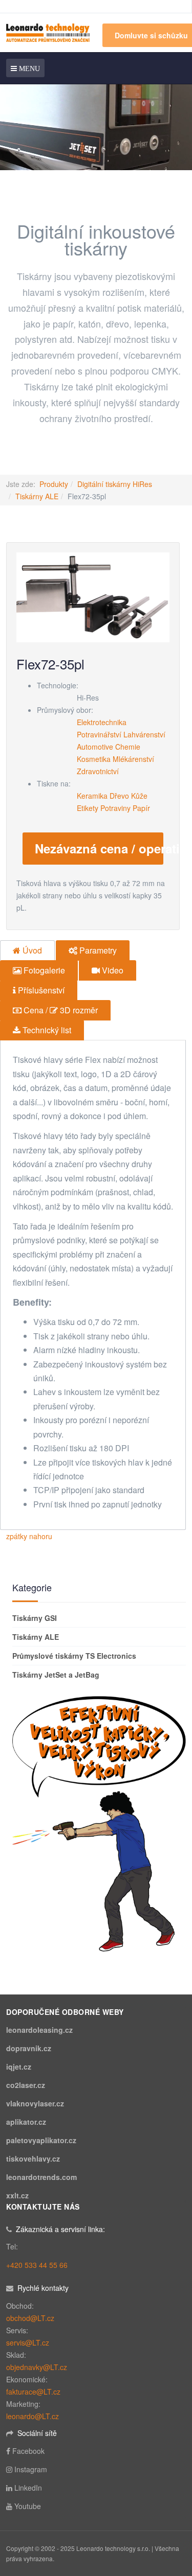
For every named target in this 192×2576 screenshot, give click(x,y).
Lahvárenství (144, 734)
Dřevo (119, 796)
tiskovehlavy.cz (33, 2159)
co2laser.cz (26, 2085)
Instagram (31, 2469)
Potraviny (115, 808)
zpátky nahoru (29, 1536)
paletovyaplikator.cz (41, 2140)
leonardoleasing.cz (39, 2030)
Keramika (92, 796)
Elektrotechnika (102, 722)
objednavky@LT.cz (37, 2367)
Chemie (128, 747)
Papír (141, 808)
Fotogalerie (43, 970)
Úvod (31, 950)
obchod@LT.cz (30, 2318)
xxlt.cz (17, 2195)
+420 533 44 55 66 (37, 2265)
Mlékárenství (133, 759)
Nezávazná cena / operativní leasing (99, 848)
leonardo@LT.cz (33, 2416)
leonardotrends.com (41, 2177)
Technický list (46, 1030)
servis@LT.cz (28, 2342)
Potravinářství (99, 734)
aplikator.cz (26, 2122)
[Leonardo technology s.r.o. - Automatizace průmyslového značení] (48, 32)
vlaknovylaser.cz (35, 2103)
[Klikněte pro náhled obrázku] (93, 596)
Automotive (95, 747)
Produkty (54, 484)
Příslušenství (40, 990)
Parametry (97, 950)
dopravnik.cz (29, 2048)
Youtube (28, 2506)
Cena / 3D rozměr (60, 1010)
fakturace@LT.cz (33, 2392)
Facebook (28, 2451)
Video (112, 970)
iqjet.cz (19, 2067)
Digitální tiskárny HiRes (115, 484)
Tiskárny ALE (37, 496)
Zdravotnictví (98, 771)
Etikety (88, 808)
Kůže (139, 796)
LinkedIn (28, 2488)
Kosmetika (94, 759)
